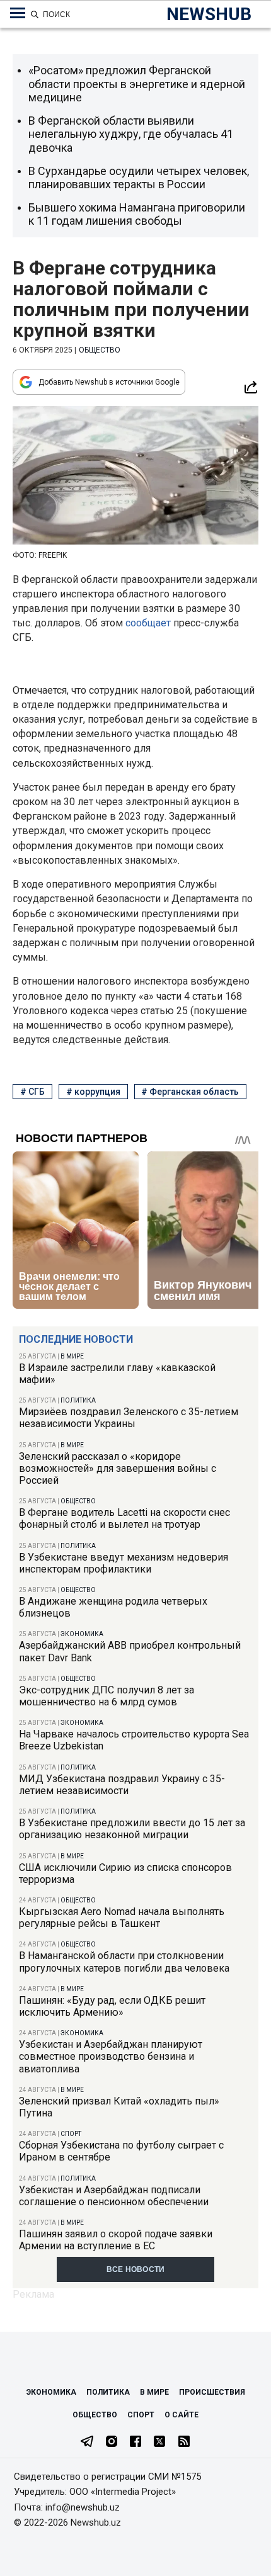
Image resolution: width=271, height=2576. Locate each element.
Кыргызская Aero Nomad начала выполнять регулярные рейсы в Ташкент (122, 1918)
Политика (78, 1400)
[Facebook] (135, 2443)
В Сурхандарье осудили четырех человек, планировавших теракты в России (139, 178)
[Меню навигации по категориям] (18, 13)
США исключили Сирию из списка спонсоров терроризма (125, 1873)
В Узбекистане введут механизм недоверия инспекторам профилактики (124, 1563)
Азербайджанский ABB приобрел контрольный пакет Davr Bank (130, 1651)
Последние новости (76, 1339)
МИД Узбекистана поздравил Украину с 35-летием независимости (122, 1785)
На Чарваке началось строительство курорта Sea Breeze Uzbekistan (134, 1740)
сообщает (148, 623)
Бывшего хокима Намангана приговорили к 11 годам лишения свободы (137, 214)
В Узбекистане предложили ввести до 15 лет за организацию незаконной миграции (132, 1829)
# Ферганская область (190, 1092)
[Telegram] (87, 2443)
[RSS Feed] (184, 2443)
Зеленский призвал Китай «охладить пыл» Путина (119, 2107)
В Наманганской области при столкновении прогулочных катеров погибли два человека (124, 1962)
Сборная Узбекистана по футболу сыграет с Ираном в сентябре (121, 2151)
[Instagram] (112, 2443)
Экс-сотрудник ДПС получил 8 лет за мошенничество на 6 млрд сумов (107, 1696)
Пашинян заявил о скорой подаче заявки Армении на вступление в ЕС (116, 2240)
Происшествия (212, 2392)
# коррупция (93, 1092)
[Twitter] (159, 2443)
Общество (78, 1501)
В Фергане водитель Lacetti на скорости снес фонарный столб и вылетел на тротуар (124, 1518)
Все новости (136, 2269)
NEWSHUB (209, 14)
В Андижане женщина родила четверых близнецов (113, 1607)
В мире (72, 1356)
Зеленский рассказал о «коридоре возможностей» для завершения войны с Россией (118, 1468)
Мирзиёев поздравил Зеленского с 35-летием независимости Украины (129, 1418)
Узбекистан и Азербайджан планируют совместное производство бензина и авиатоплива (111, 2056)
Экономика (82, 1634)
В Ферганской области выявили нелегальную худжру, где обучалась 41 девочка (131, 134)
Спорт (71, 2134)
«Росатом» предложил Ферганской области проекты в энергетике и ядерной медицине (137, 84)
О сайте (182, 2415)
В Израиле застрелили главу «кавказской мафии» (117, 1374)
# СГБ (32, 1092)
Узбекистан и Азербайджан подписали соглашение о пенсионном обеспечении (114, 2196)
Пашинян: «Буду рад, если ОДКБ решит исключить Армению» (112, 2006)
